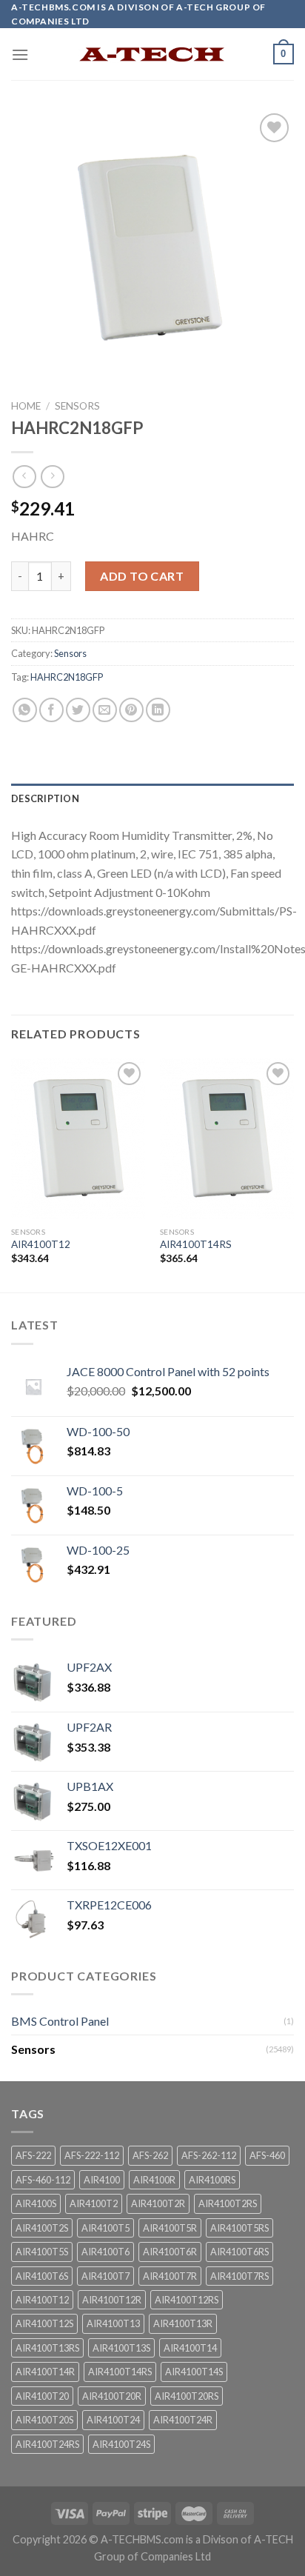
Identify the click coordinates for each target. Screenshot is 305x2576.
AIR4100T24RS (47, 2444)
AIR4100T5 (105, 2228)
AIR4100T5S (42, 2252)
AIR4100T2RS (228, 2203)
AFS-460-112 (43, 2180)
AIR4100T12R (112, 2300)
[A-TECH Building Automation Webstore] (152, 54)
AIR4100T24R (183, 2420)
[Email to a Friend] (105, 710)
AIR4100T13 (113, 2323)
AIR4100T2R (158, 2203)
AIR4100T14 (190, 2348)
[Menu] (20, 54)
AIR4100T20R (112, 2396)
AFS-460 (267, 2155)
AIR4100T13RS (47, 2348)
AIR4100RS (212, 2180)
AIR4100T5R (170, 2228)
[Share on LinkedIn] (158, 710)
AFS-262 (150, 2155)
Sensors (77, 406)
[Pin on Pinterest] (131, 710)
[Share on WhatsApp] (25, 710)
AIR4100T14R (45, 2372)
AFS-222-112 (92, 2155)
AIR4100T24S (121, 2444)
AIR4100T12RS (187, 2300)
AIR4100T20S (44, 2420)
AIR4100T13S (121, 2348)
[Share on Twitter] (78, 710)
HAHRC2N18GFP (67, 677)
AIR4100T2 (94, 2203)
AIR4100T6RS (239, 2252)
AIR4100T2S (42, 2228)
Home (26, 406)
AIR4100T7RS (239, 2276)
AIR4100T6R (170, 2252)
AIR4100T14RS (196, 1244)
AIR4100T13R (183, 2323)
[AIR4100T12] (78, 1139)
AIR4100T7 (105, 2276)
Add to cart (142, 576)
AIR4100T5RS (239, 2228)
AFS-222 (33, 2155)
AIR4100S (36, 2203)
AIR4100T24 (113, 2420)
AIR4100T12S (44, 2323)
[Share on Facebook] (51, 710)
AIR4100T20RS (187, 2396)
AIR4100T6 (105, 2252)
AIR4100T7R (170, 2276)
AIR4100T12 (41, 1244)
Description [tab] (45, 798)
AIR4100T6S (42, 2276)
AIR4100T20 (42, 2396)
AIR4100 (102, 2180)
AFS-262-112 (209, 2155)
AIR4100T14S (194, 2372)
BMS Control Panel (60, 2021)
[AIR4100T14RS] (227, 1139)
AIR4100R (154, 2180)
